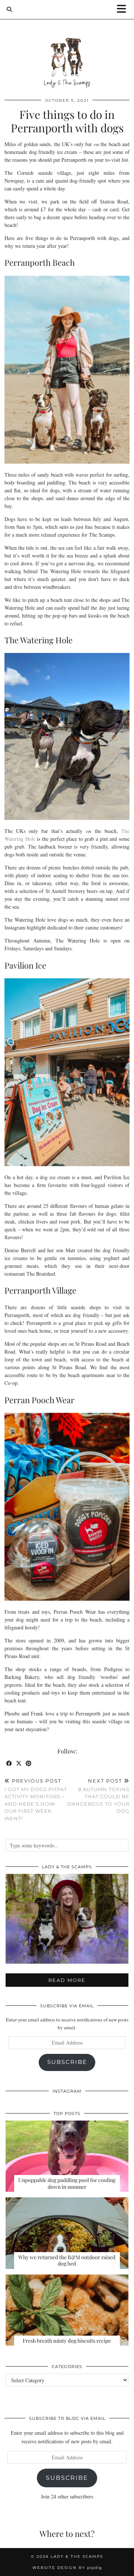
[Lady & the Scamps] (67, 49)
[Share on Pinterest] (29, 1764)
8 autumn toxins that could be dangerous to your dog (98, 1796)
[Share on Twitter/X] (19, 1764)
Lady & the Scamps (77, 2556)
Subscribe (67, 2062)
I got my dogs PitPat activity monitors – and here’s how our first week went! (36, 1800)
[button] (124, 10)
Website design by (67, 2568)
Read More (67, 1980)
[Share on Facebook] (9, 1764)
